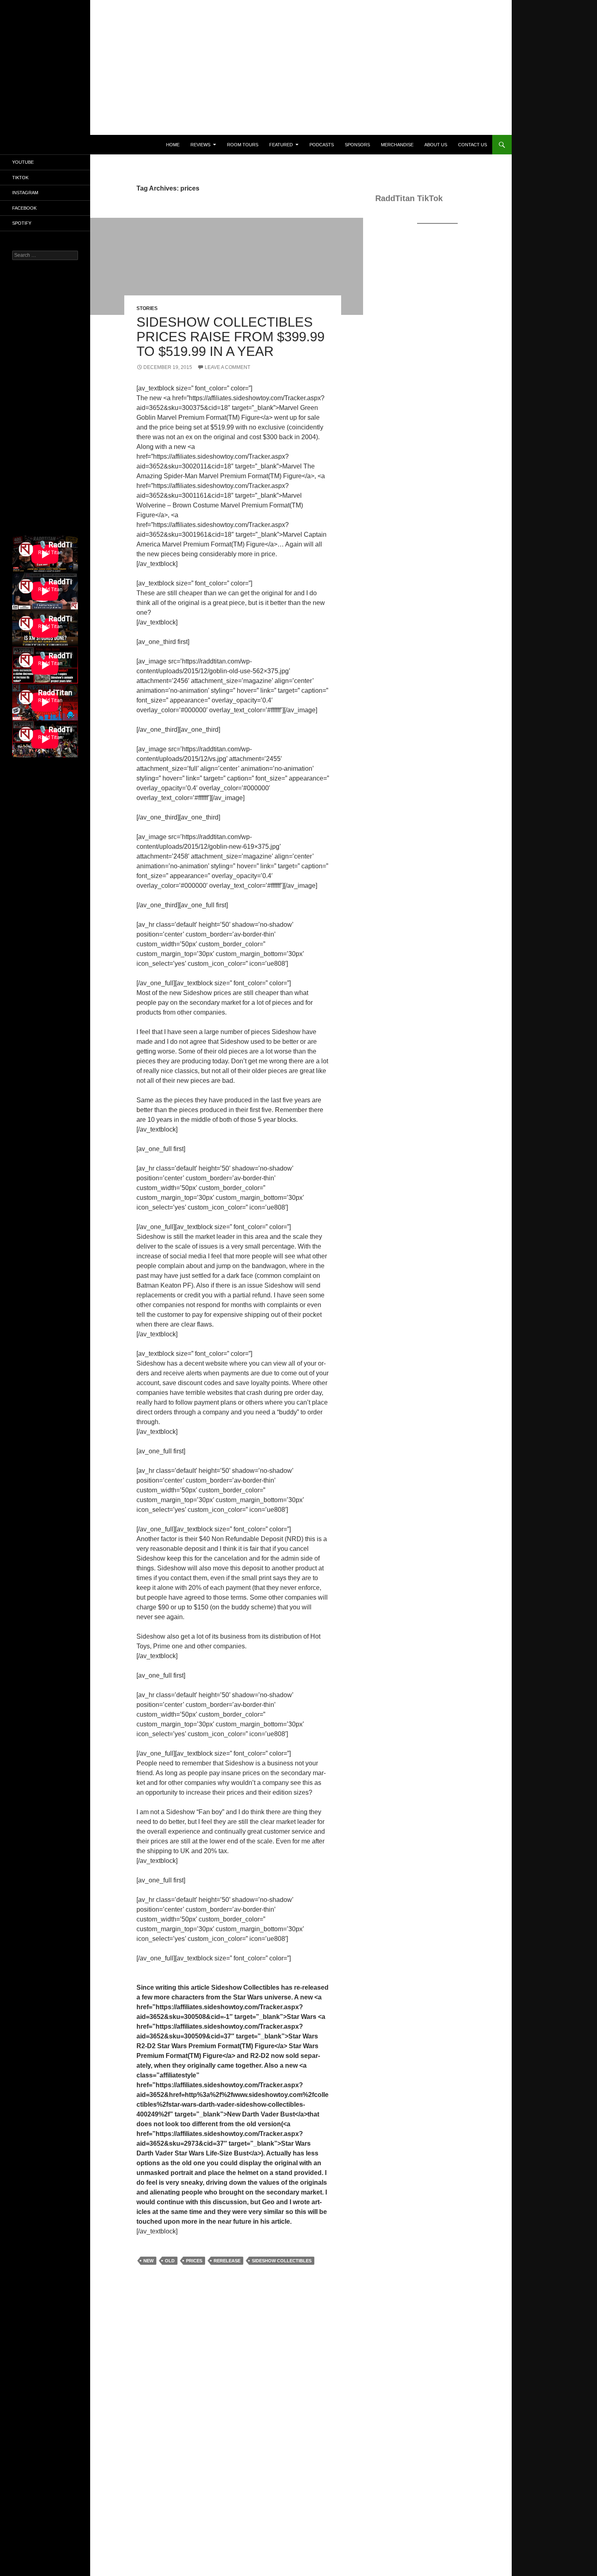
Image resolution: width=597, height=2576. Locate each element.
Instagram (25, 193)
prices (194, 2261)
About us (436, 145)
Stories (147, 308)
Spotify (22, 223)
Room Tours (243, 145)
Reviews (200, 145)
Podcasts (322, 145)
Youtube (23, 162)
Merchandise (397, 145)
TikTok (20, 178)
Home (173, 145)
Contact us (473, 145)
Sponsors (357, 145)
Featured (281, 145)
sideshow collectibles (282, 2261)
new (148, 2261)
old (170, 2261)
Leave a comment (227, 367)
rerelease (227, 2261)
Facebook (24, 208)
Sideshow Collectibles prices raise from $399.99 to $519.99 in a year (230, 337)
